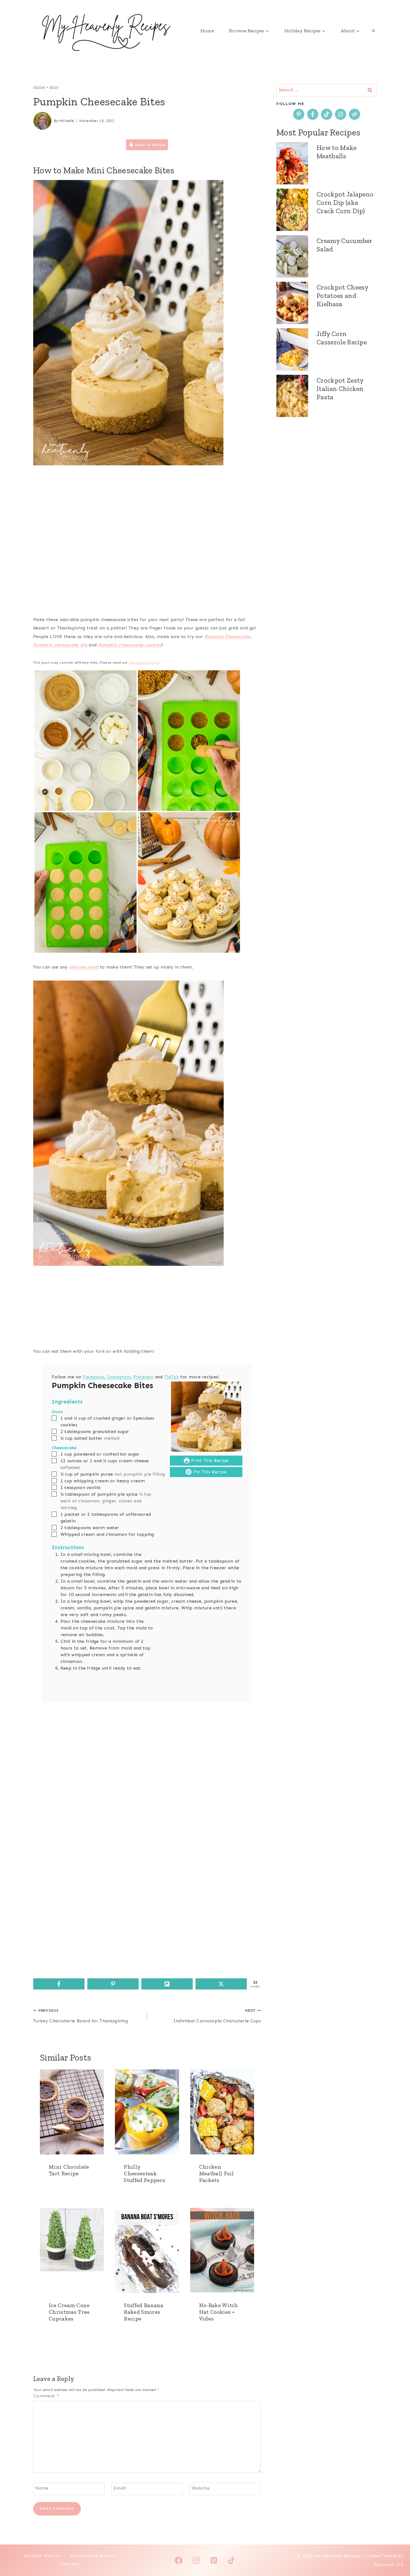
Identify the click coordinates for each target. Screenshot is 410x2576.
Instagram (119, 1377)
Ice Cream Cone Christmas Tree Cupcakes (69, 2312)
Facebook (94, 1377)
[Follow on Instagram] (341, 114)
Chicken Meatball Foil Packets (217, 2173)
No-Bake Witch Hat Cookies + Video (219, 2312)
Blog (54, 87)
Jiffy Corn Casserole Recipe (342, 338)
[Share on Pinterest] (113, 1984)
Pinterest (143, 1377)
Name (42, 2488)
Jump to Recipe (149, 145)
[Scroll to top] (397, 2555)
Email (120, 2488)
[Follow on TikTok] (327, 114)
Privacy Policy (42, 2556)
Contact (70, 2564)
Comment (46, 2396)
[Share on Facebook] (59, 1984)
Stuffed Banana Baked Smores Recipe (143, 2312)
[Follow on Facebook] (313, 114)
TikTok (172, 1377)
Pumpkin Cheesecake (227, 637)
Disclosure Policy (144, 663)
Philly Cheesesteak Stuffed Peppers (144, 2173)
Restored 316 (389, 2564)
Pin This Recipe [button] (209, 1472)
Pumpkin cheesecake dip (60, 645)
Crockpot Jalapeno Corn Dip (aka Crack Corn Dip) (345, 202)
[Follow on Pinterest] (299, 114)
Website (201, 2488)
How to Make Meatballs (337, 152)
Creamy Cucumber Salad (344, 245)
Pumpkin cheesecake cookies (130, 645)
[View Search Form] (373, 31)
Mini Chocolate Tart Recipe (69, 2170)
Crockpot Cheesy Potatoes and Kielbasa (343, 295)
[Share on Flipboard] (167, 1984)
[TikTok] (231, 2560)
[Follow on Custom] (354, 114)
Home (207, 31)
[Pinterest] (214, 2560)
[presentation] (72, 2112)
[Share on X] (221, 1984)
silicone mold (84, 967)
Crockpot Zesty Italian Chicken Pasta (340, 389)
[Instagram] (196, 2560)
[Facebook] (179, 2560)
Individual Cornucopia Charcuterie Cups (217, 2016)
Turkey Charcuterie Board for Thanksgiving (80, 2016)
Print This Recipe (209, 1460)
